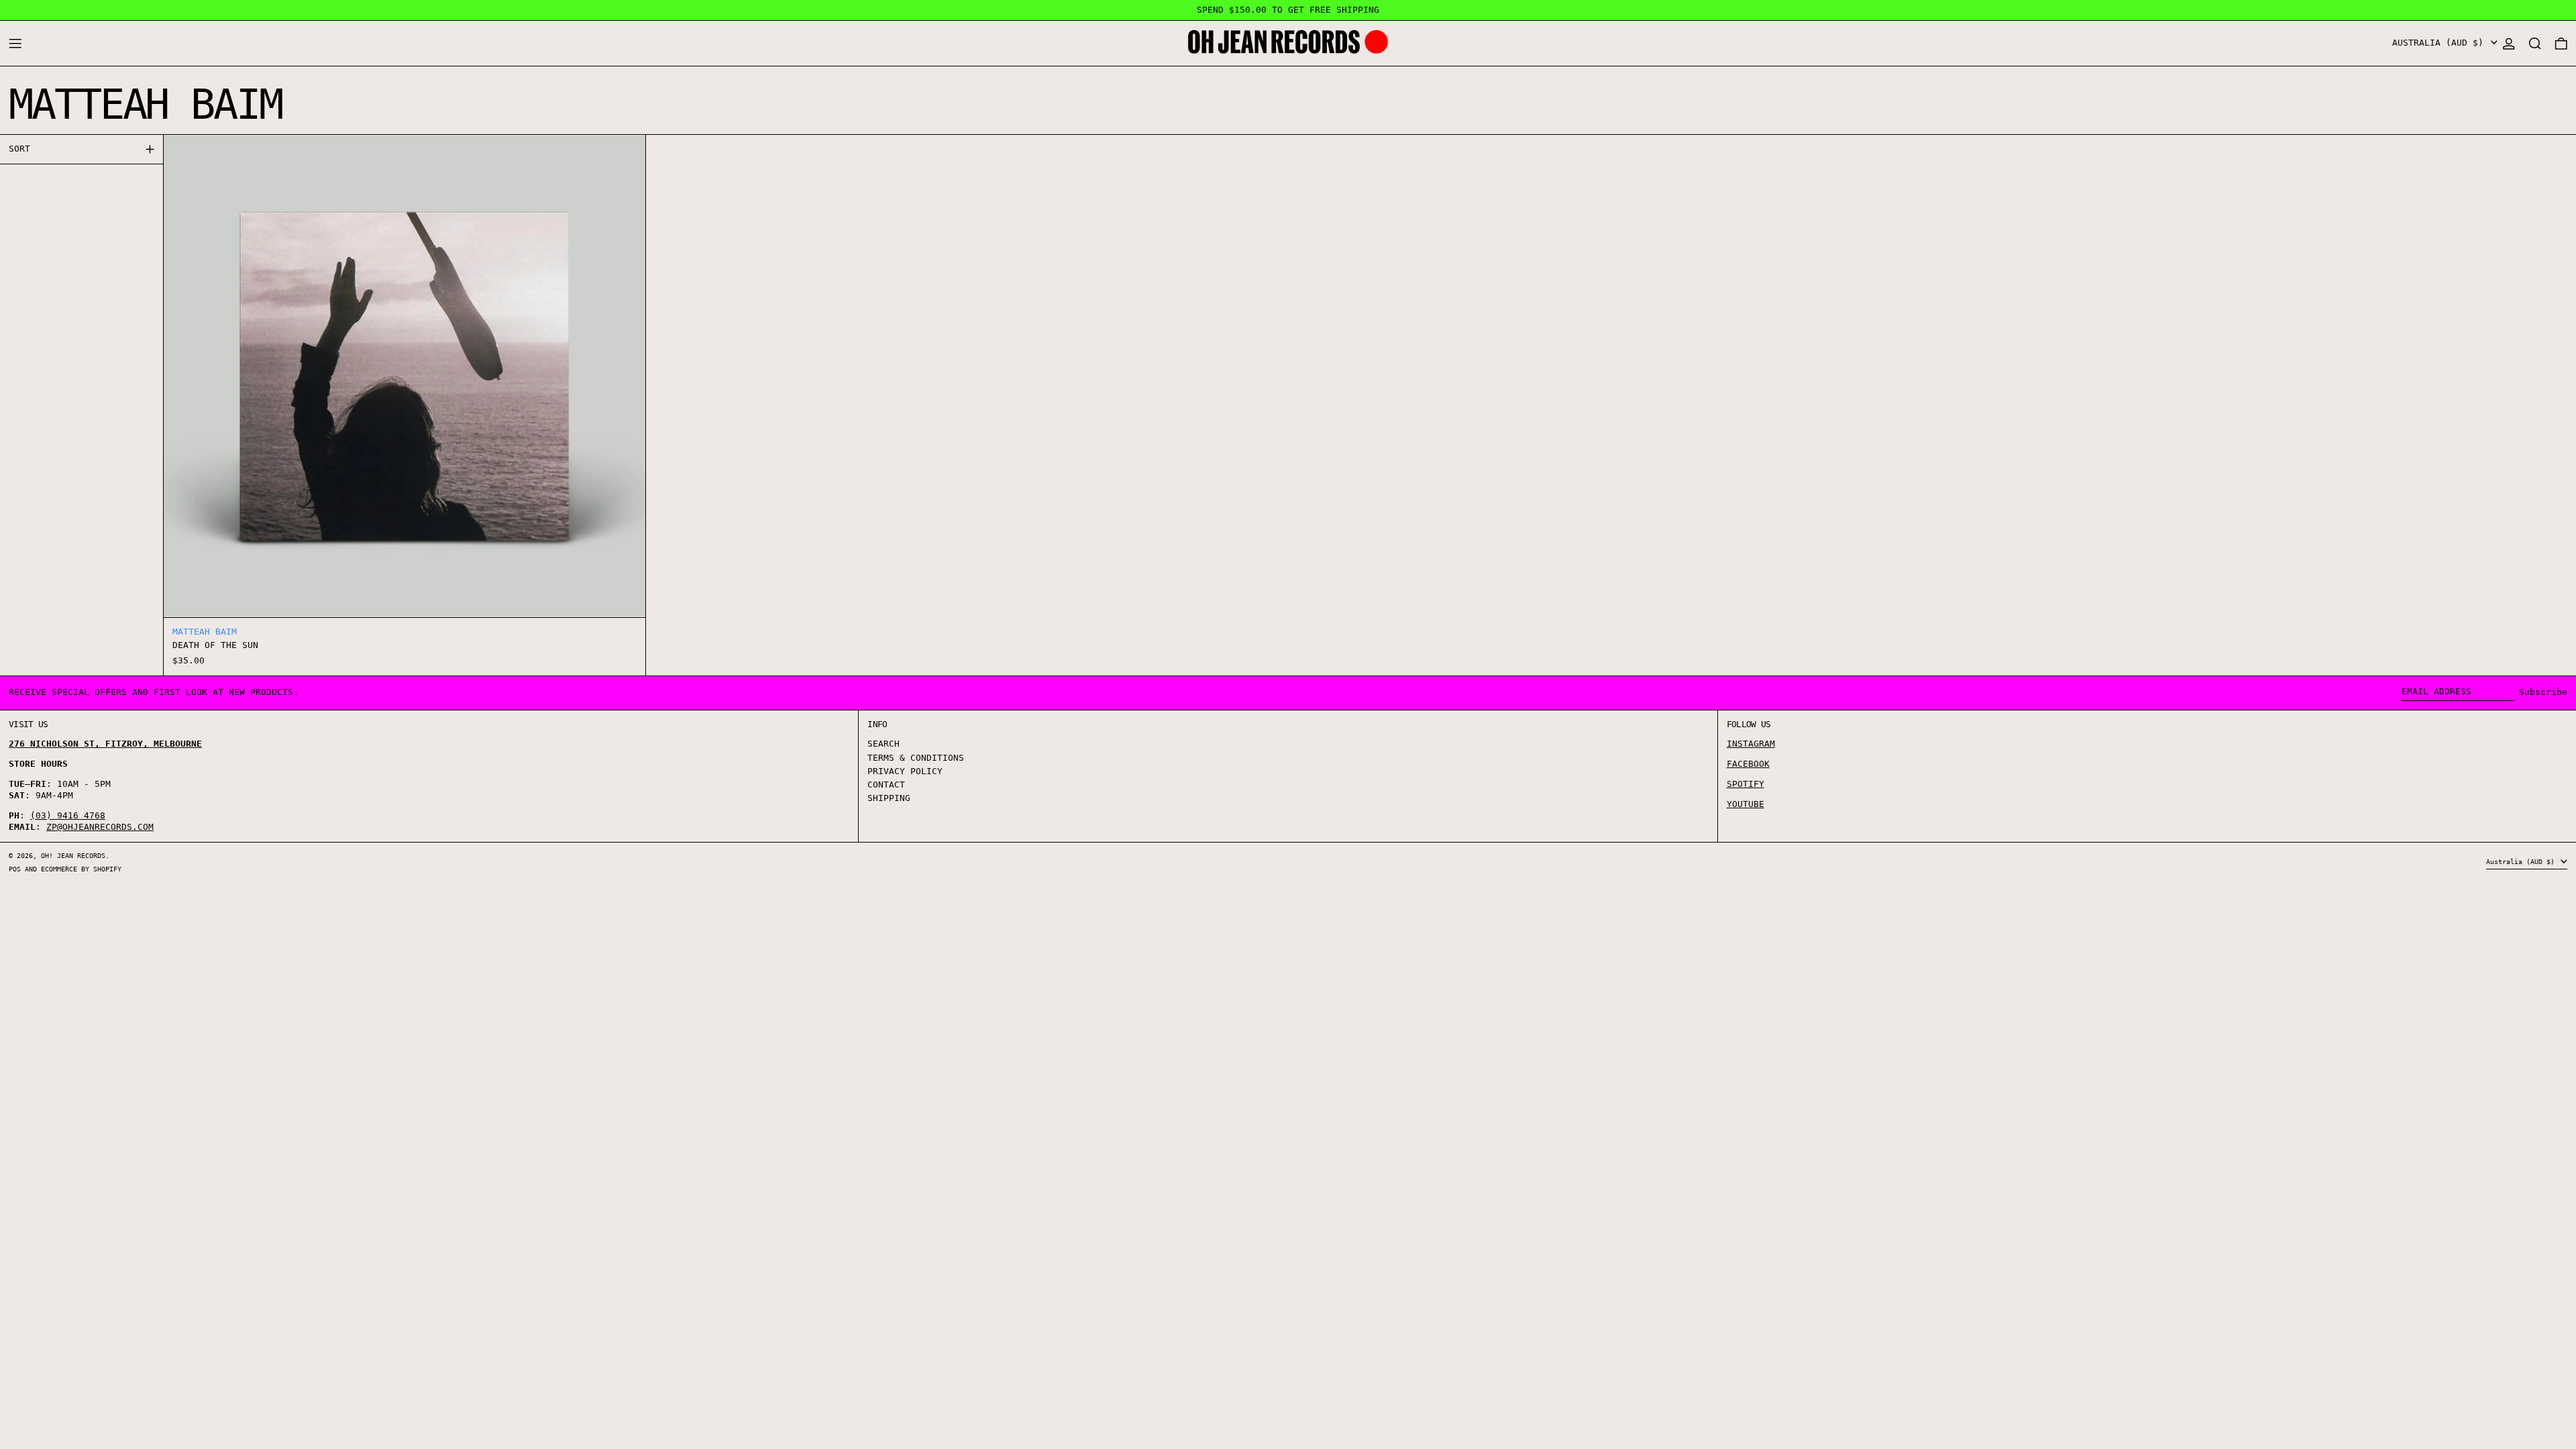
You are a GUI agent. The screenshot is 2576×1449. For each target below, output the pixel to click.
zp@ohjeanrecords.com (100, 827)
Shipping (889, 798)
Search (883, 744)
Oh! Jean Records (73, 855)
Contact (886, 785)
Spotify (1746, 784)
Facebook (1748, 764)
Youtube (1746, 804)
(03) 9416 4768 (68, 815)
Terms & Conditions (916, 758)
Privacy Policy (905, 771)
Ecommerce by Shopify (81, 869)
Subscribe (2543, 692)
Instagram (1751, 744)
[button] (2535, 43)
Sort (19, 149)
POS (15, 869)
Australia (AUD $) (2440, 43)
